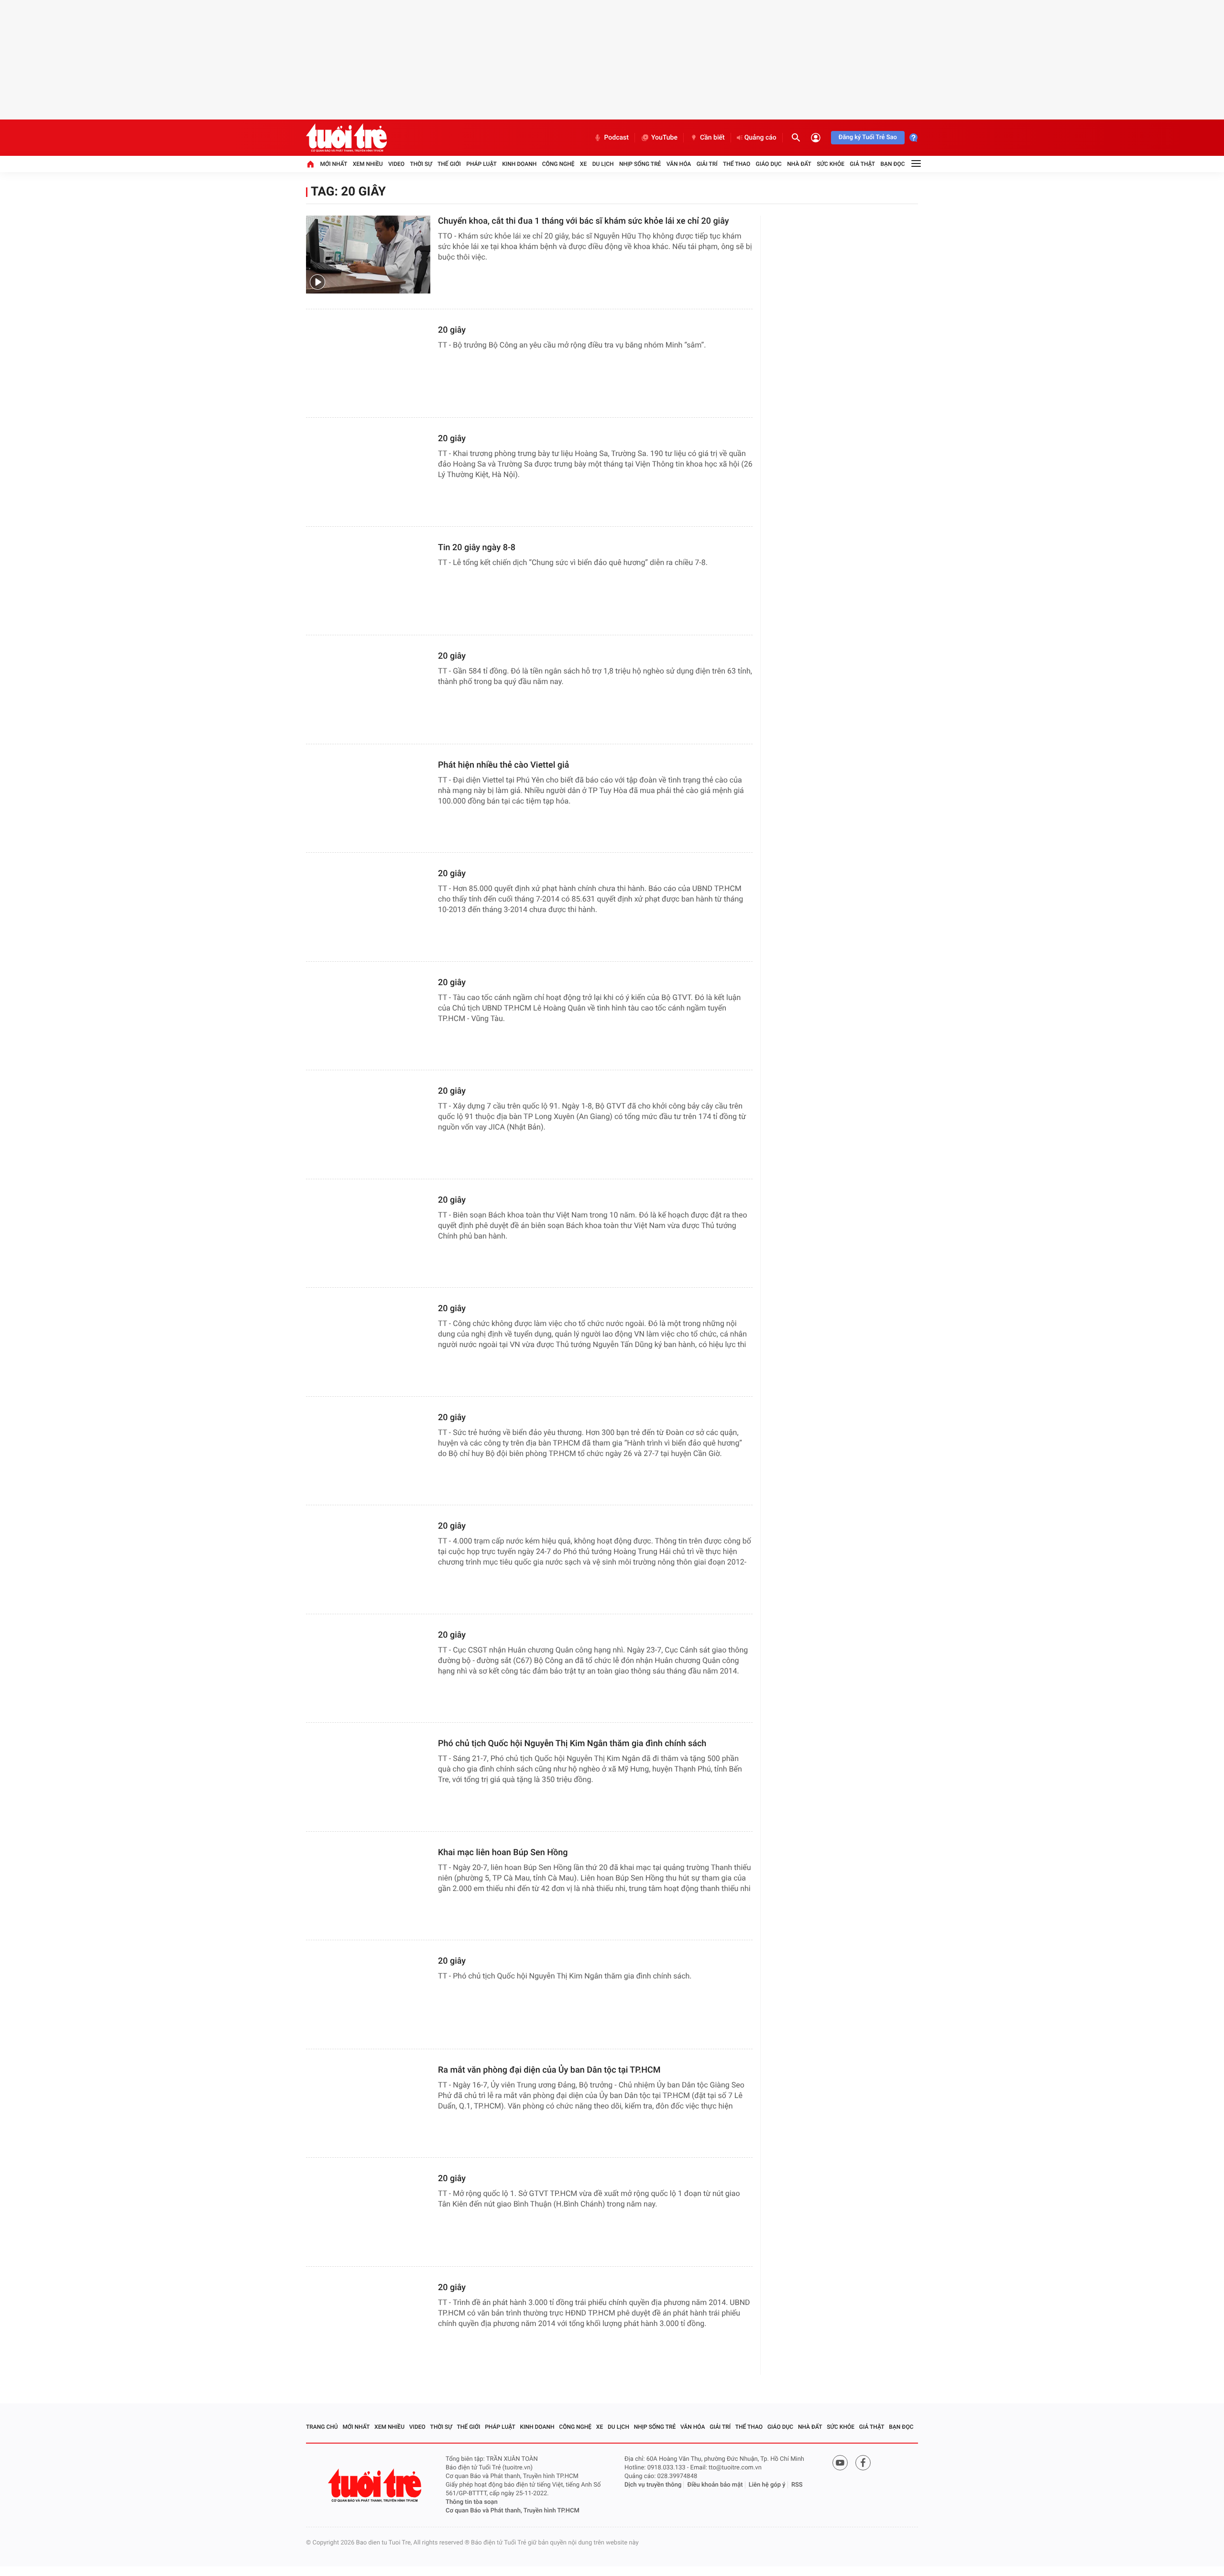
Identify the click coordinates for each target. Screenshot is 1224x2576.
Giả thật (862, 164)
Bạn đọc (893, 164)
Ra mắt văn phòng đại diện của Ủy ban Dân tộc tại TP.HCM (549, 2070)
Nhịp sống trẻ (640, 164)
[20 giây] (368, 364)
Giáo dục (769, 164)
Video (396, 164)
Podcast (616, 138)
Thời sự (421, 164)
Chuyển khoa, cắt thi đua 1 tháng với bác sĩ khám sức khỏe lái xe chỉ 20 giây (584, 221)
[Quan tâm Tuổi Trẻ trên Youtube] (840, 2463)
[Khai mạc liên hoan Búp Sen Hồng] (368, 1886)
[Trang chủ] (310, 164)
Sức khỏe (831, 164)
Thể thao (737, 164)
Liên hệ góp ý (767, 2485)
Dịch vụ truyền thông (653, 2485)
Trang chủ (322, 2427)
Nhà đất (799, 164)
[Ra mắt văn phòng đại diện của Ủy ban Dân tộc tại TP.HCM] (368, 2103)
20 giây (452, 330)
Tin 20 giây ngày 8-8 (477, 548)
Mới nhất (333, 164)
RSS (797, 2485)
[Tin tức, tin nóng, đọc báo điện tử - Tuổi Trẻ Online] (346, 138)
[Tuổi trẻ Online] (376, 2485)
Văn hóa (679, 164)
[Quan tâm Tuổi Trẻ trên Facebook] (863, 2463)
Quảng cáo (760, 138)
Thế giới (449, 164)
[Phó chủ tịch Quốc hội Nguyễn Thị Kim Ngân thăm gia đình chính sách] (368, 1777)
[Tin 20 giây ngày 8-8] (368, 581)
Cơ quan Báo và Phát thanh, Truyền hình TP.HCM (513, 2511)
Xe (583, 164)
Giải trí (707, 164)
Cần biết (712, 138)
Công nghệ (558, 164)
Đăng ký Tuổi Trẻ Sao (868, 137)
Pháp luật (481, 164)
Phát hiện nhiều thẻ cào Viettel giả (503, 765)
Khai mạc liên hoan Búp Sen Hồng (503, 1853)
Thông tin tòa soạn (472, 2502)
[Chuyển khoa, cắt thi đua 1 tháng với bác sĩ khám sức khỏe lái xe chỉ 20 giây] (368, 255)
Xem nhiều (368, 164)
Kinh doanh (519, 164)
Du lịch (603, 164)
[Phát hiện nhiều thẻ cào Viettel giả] (368, 799)
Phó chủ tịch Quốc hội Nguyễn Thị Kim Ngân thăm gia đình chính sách (572, 1744)
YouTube (664, 138)
